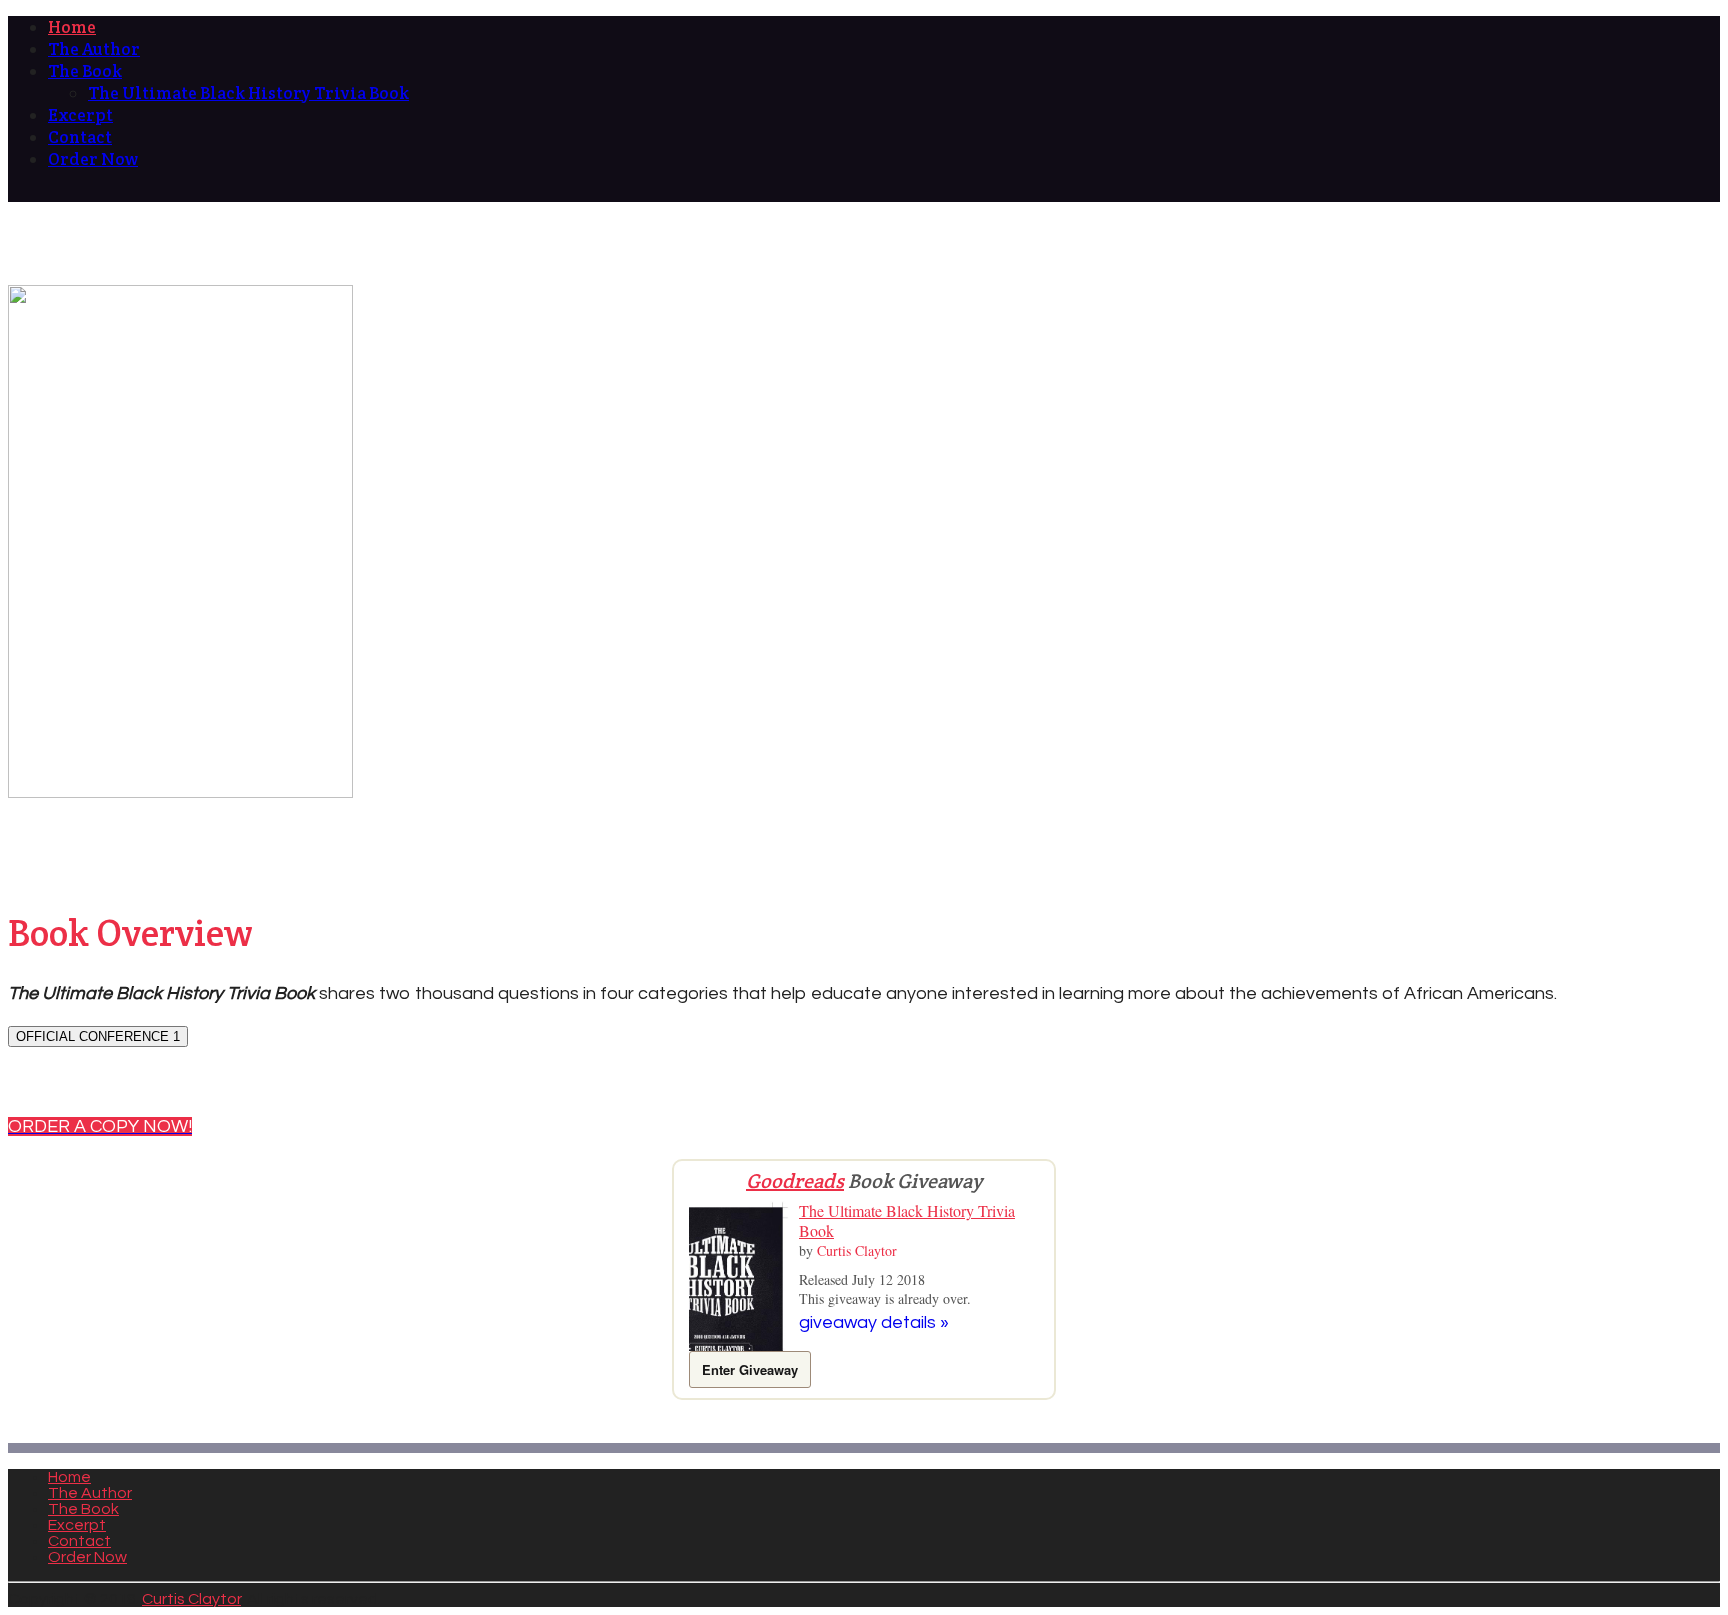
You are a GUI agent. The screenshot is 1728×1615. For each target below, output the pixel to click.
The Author (90, 1493)
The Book (83, 1509)
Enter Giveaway (750, 1369)
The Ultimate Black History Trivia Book (907, 1220)
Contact (79, 1541)
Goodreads (795, 1181)
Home (69, 1477)
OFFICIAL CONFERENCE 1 (98, 1036)
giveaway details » (874, 1322)
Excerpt (77, 1525)
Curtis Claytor (857, 1250)
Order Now (87, 1557)
